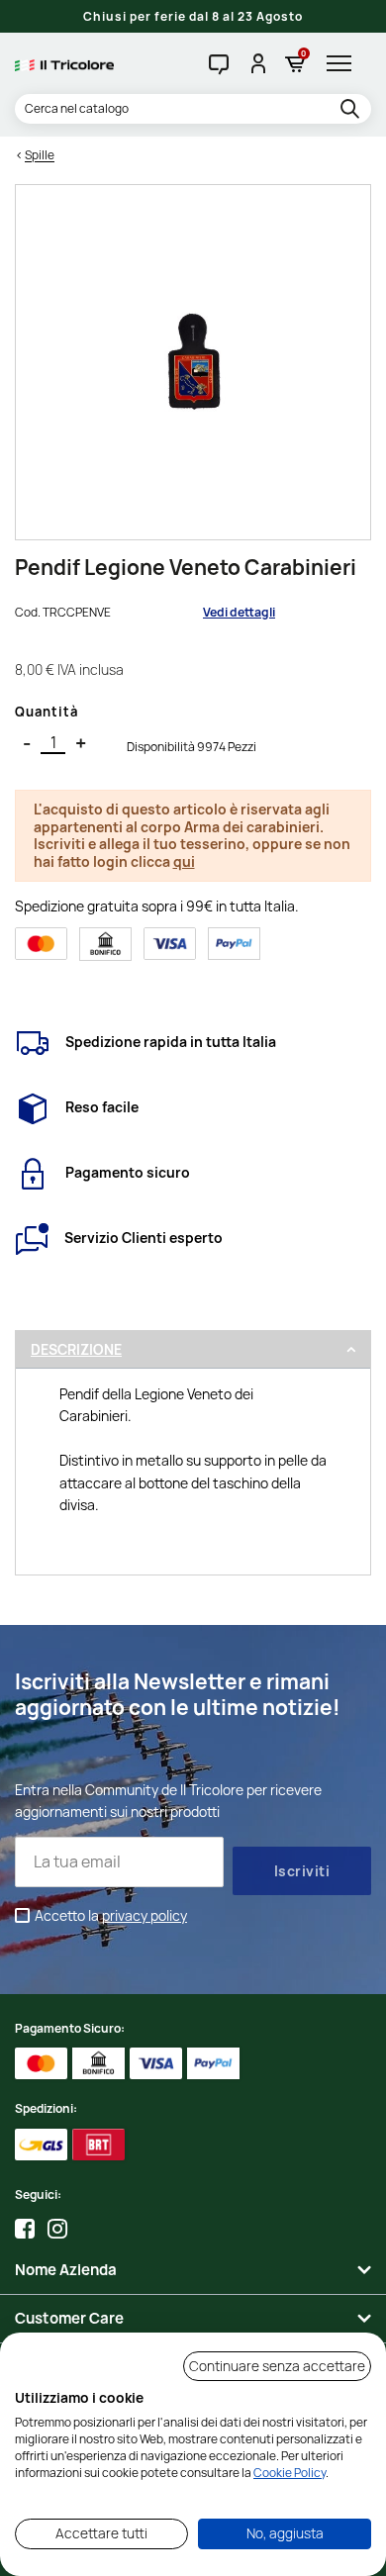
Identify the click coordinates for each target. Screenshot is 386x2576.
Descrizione (76, 1349)
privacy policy (145, 1915)
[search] (353, 110)
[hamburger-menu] (344, 63)
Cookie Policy (289, 2473)
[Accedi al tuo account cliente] (257, 63)
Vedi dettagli (239, 612)
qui (184, 861)
